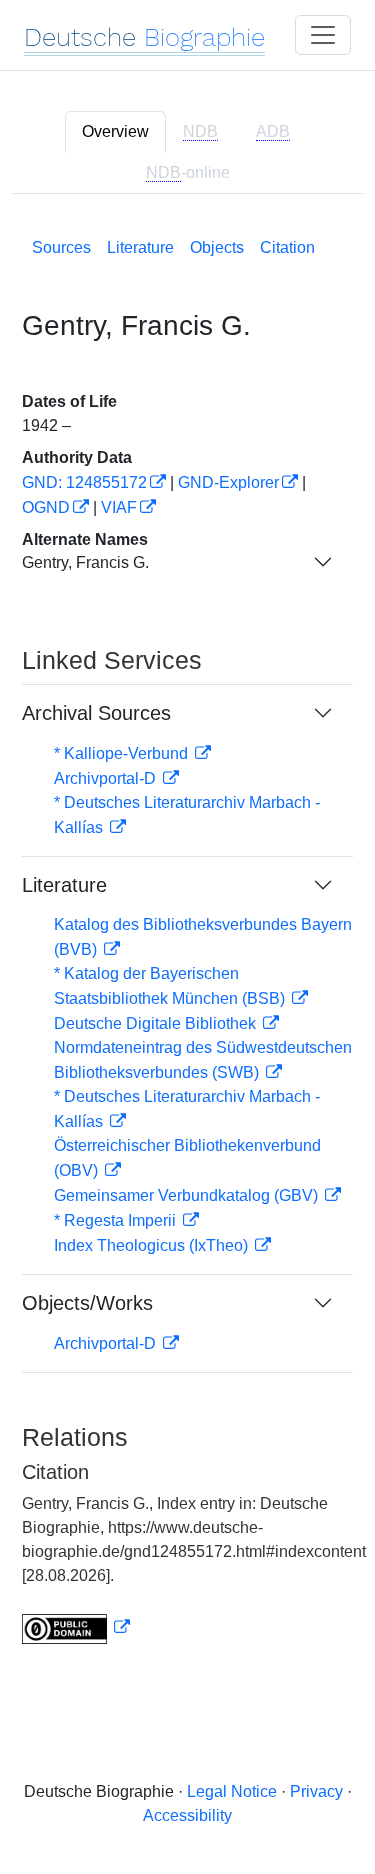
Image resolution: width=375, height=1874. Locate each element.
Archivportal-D (107, 778)
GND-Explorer (228, 482)
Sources (61, 247)
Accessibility (187, 1815)
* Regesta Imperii (117, 1220)
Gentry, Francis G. (85, 562)
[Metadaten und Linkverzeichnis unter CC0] (76, 1627)
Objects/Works (87, 1303)
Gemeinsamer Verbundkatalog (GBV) (188, 1195)
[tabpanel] (187, 937)
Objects (217, 247)
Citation (287, 247)
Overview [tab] (115, 131)
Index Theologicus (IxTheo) (153, 1245)
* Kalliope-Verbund (123, 753)
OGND (46, 507)
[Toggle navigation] (323, 35)
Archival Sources (96, 713)
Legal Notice (232, 1791)
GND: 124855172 (84, 482)
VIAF (119, 507)
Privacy (316, 1791)
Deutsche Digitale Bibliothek (157, 1023)
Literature (140, 247)
